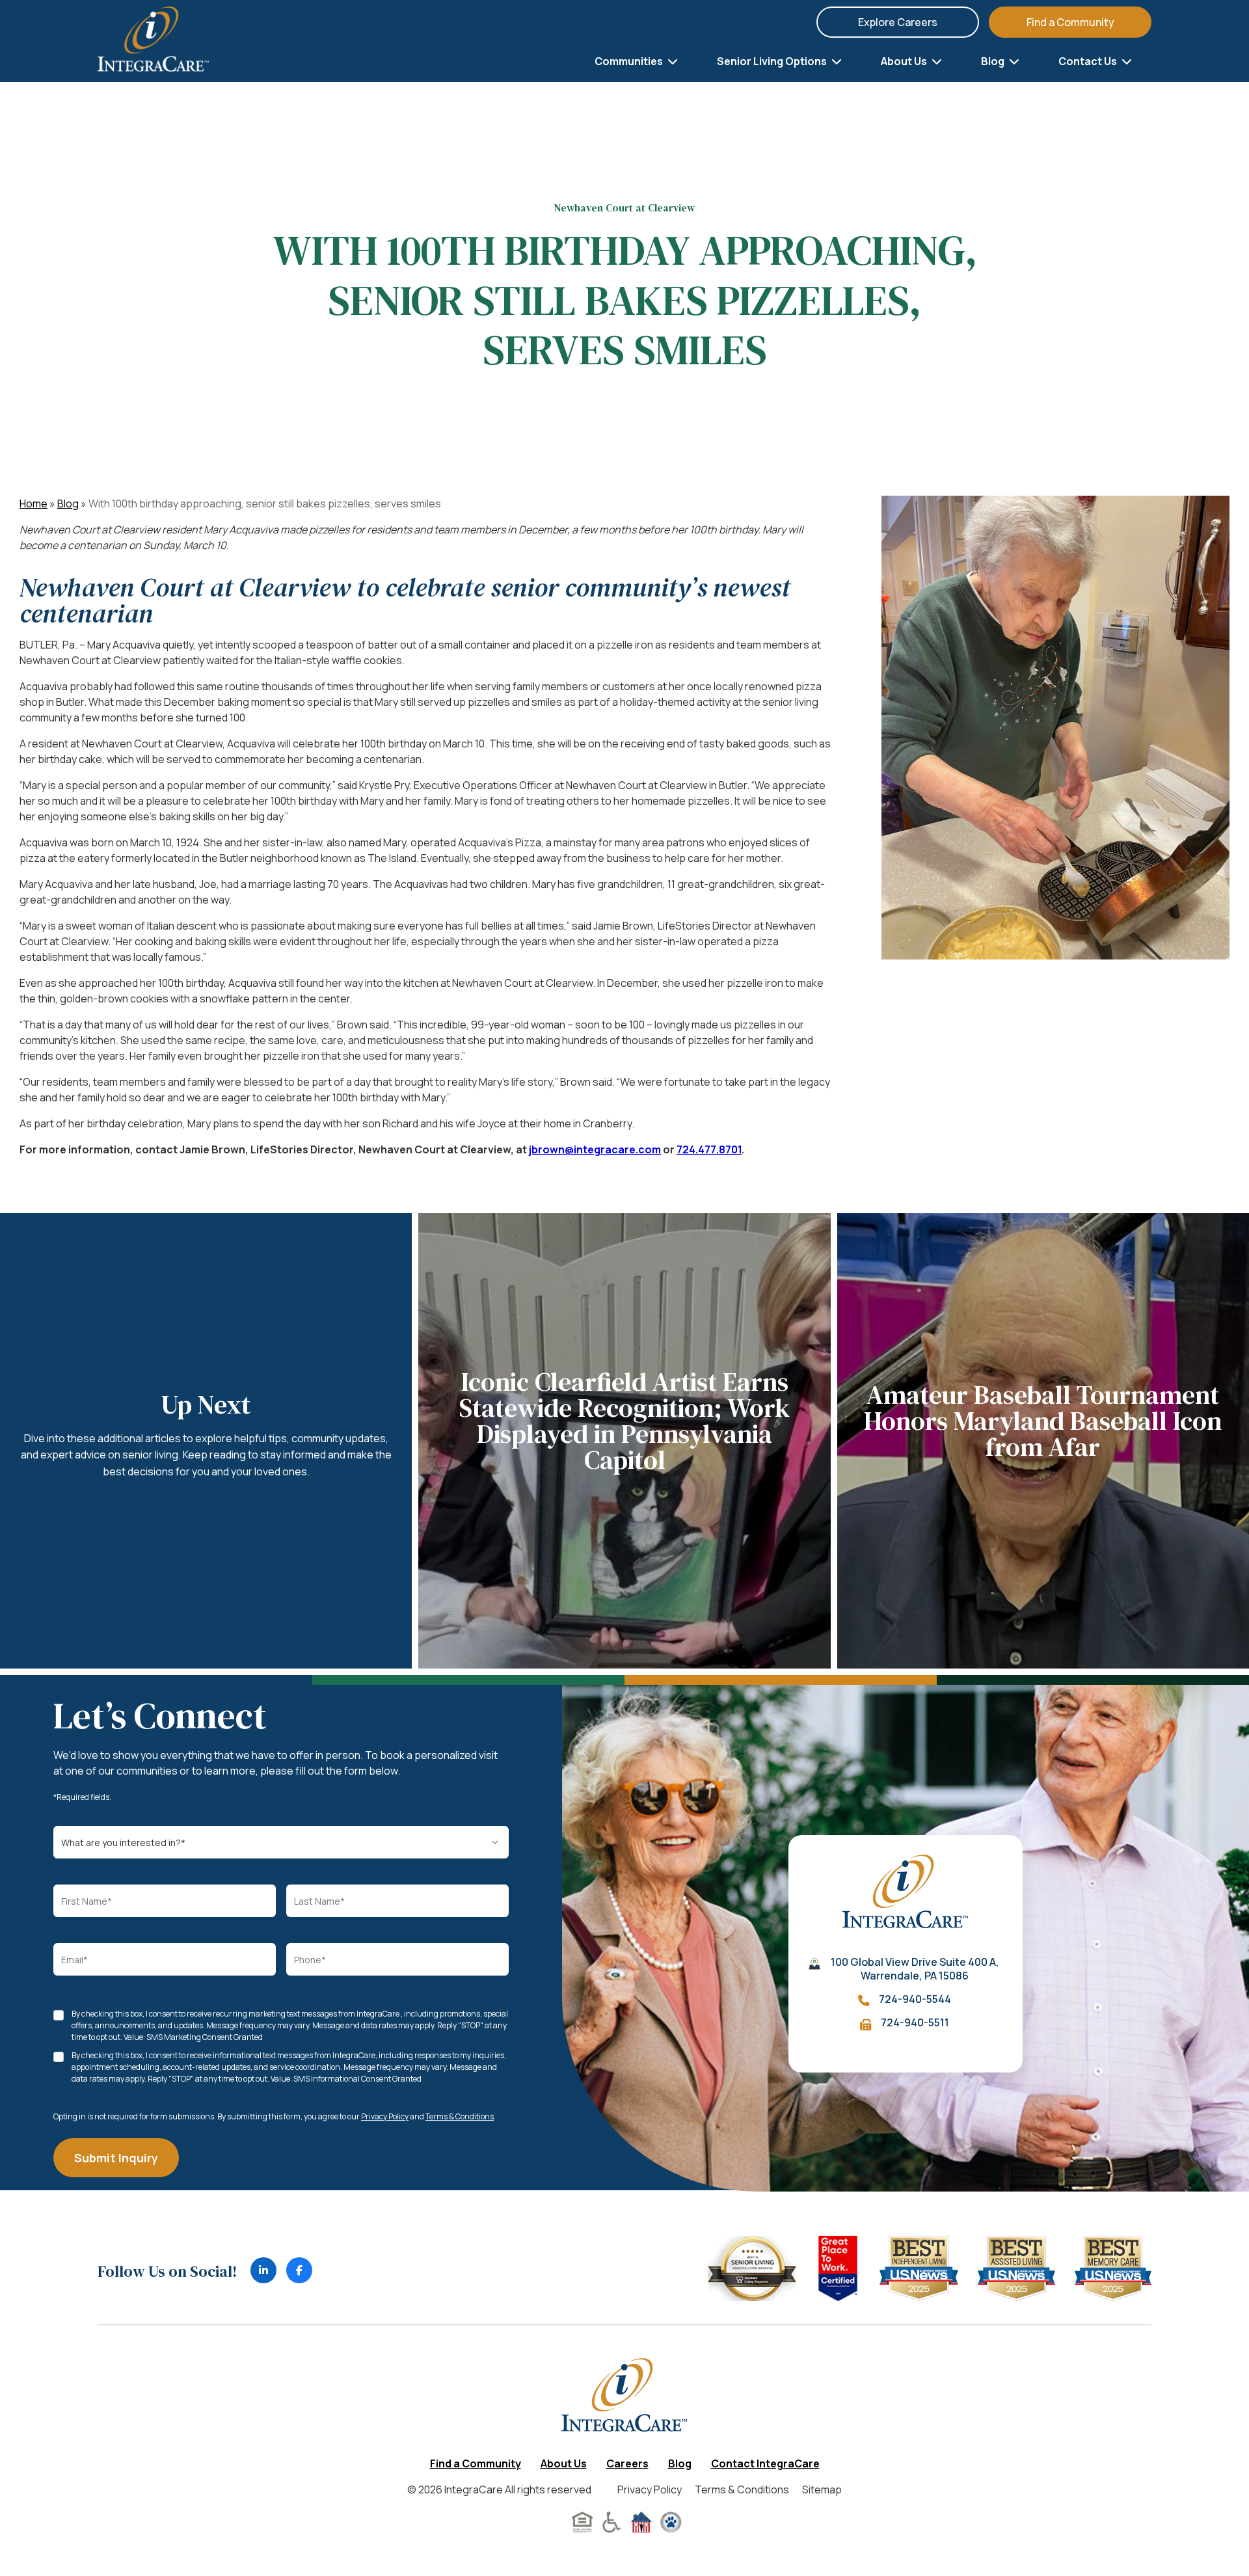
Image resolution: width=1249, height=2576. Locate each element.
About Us (905, 61)
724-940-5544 (915, 1999)
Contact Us (1089, 61)
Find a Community (1070, 22)
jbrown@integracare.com (595, 1149)
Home (34, 503)
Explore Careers (898, 22)
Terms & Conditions (460, 2116)
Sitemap (822, 2489)
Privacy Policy (385, 2116)
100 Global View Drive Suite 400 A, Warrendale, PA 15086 (915, 1969)
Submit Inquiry (116, 2158)
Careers (627, 2463)
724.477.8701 (709, 1149)
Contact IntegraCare (765, 2463)
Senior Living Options (773, 61)
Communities (630, 61)
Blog (994, 61)
